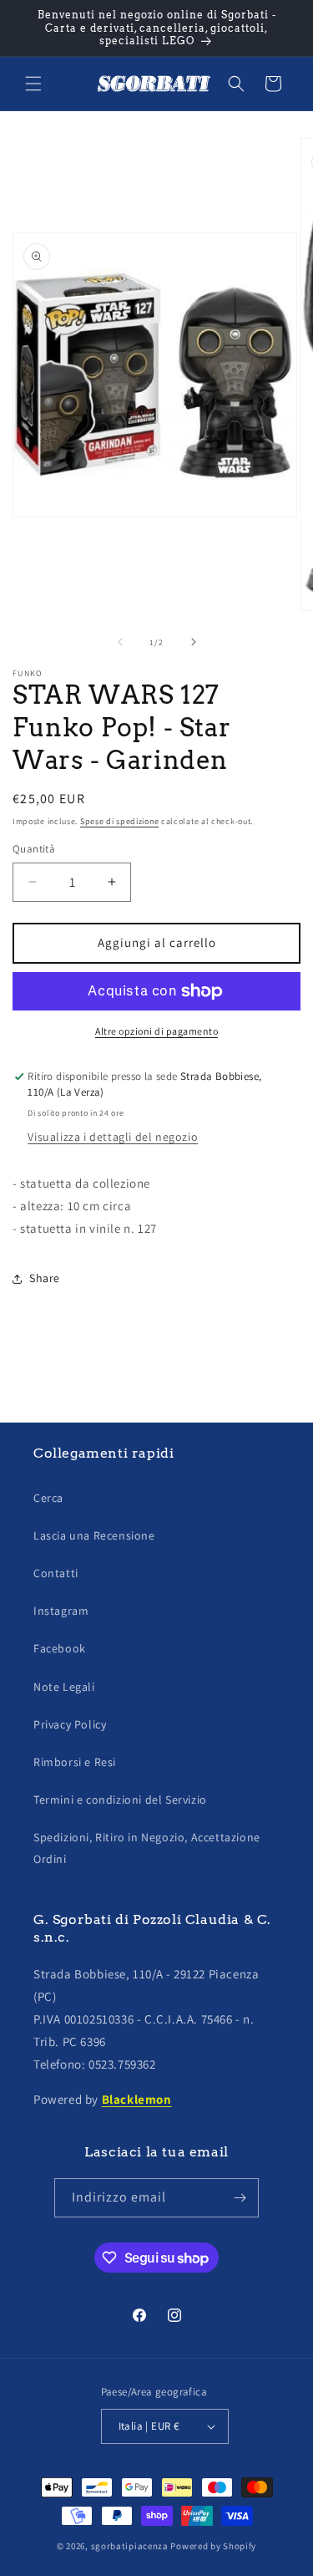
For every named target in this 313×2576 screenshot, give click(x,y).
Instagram (61, 1611)
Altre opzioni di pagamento (156, 1031)
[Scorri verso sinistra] (120, 642)
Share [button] (45, 1278)
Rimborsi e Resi (75, 1762)
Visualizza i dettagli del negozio (113, 1137)
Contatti (56, 1573)
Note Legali (64, 1687)
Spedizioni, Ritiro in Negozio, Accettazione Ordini (147, 1848)
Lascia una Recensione (94, 1535)
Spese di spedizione (119, 821)
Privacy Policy (70, 1724)
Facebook (60, 1648)
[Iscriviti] (240, 2198)
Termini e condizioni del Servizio (120, 1800)
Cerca (48, 1498)
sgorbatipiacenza (130, 2546)
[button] (33, 84)
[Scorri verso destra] (194, 642)
